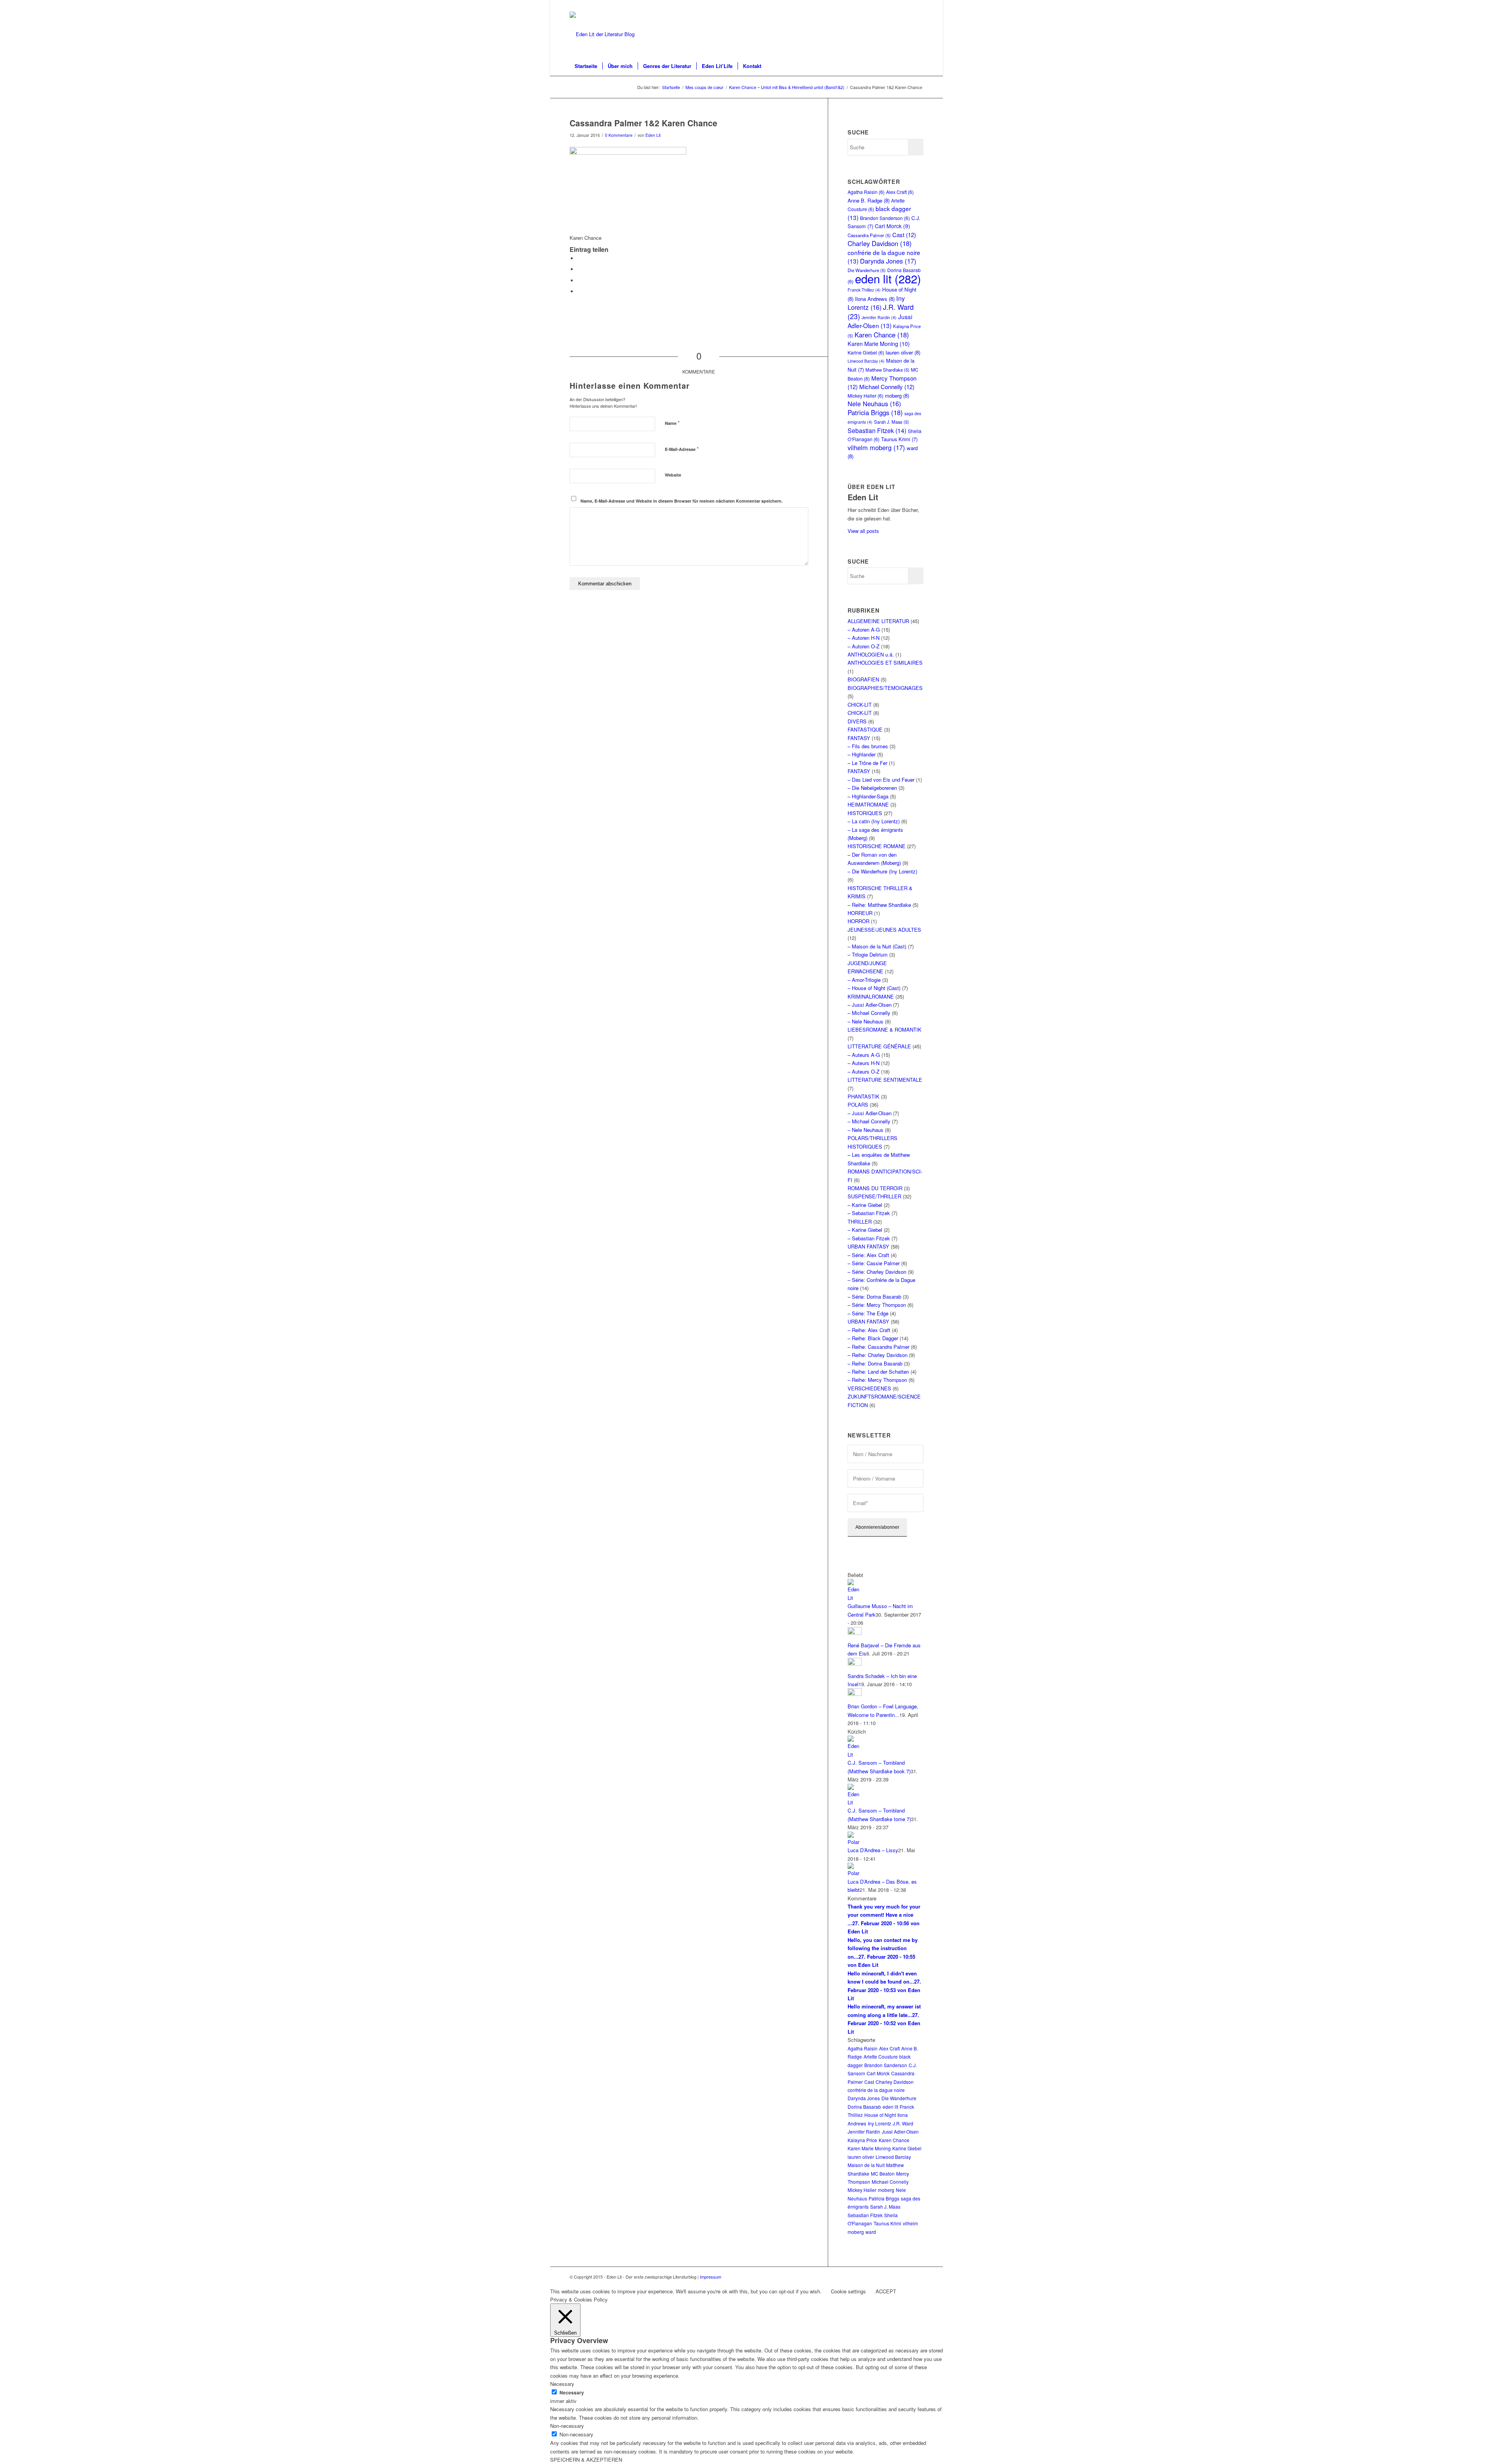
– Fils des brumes (868, 746)
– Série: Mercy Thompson (877, 1305)
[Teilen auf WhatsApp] (579, 280)
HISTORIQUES (865, 813)
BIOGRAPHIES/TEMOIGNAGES (885, 688)
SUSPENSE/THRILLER (874, 1196)
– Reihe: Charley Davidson (878, 1355)
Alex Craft (900, 192)
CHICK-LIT (860, 705)
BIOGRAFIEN (863, 679)
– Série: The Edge (868, 1313)
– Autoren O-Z (864, 646)
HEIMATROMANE (868, 804)
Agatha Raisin (866, 192)
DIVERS (857, 721)
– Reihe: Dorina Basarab (875, 1363)
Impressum (711, 2277)
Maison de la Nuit (866, 2165)
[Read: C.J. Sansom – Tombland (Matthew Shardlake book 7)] (855, 1754)
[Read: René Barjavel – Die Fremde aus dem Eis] (855, 1633)
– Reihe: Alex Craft (869, 1330)
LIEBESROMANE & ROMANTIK (885, 1029)
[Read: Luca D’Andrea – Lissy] (855, 1842)
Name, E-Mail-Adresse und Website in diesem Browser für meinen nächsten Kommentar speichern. (682, 501)
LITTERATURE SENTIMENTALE (885, 1080)
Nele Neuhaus (874, 403)
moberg (897, 396)
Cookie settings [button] (848, 2291)
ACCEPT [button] (886, 2291)
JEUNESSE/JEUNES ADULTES (884, 930)
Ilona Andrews (875, 299)
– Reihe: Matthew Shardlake (879, 905)
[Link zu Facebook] (918, 6)
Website (673, 475)
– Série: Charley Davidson (877, 1272)
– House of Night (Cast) (874, 988)
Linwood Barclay (866, 361)
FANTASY (859, 738)
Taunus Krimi (899, 439)
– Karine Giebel (865, 1205)
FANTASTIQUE (865, 729)
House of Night (880, 2115)
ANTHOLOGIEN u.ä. (871, 654)
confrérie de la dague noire (876, 2090)
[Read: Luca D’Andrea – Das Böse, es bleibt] (855, 1873)
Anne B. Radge (869, 200)
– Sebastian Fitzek (869, 1213)
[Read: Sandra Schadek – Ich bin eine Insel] (855, 1663)
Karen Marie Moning (879, 344)
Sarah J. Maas (892, 422)
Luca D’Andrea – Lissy (873, 1850)
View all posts (863, 531)
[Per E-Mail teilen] (579, 291)
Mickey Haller (865, 396)
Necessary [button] (562, 2384)
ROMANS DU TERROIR (875, 1188)
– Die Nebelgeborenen (872, 788)
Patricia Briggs (875, 412)
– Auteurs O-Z (864, 1071)
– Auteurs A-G (864, 1055)
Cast (904, 235)
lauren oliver (903, 352)
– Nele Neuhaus (865, 1021)
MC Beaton (883, 2173)
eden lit (888, 278)
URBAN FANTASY (868, 1246)
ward (871, 2232)
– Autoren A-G (864, 630)
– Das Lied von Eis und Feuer (881, 780)
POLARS (858, 1105)
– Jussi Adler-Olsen (870, 1005)
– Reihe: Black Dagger (873, 1338)
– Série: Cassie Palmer (874, 1263)
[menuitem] (586, 66)
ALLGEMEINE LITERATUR (878, 621)
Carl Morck (892, 226)
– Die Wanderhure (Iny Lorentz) (882, 871)
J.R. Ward (903, 2123)
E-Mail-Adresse (682, 449)
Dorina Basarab (864, 2107)
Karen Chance (882, 335)
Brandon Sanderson (885, 218)
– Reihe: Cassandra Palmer (878, 1347)
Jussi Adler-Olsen (880, 321)
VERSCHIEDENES (869, 1388)
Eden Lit (653, 135)
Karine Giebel (866, 352)
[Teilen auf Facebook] (579, 258)
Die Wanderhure (899, 2098)
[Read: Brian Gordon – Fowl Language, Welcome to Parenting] (855, 1694)
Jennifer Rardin (879, 317)
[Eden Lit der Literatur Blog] (602, 34)
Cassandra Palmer (869, 235)
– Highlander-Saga (868, 796)
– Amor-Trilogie (864, 980)
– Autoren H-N (864, 638)
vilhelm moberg (876, 447)
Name (672, 423)
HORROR (858, 921)
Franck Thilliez (864, 290)
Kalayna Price (862, 2140)
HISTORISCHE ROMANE (877, 846)
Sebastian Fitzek (877, 430)
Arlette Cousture (881, 2056)
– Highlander (862, 754)
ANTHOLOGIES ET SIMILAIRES (885, 663)
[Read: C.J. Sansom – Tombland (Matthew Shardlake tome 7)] (855, 1802)
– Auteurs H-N (864, 1063)
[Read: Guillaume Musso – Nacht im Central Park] (855, 1598)
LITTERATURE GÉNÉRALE (879, 1046)
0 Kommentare (619, 135)
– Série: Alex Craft (868, 1255)
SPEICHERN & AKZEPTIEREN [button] (586, 2460)
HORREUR (860, 913)
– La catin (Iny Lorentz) (874, 821)
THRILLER (860, 1222)
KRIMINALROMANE (871, 996)
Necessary (572, 2393)
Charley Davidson (880, 243)
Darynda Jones (888, 261)
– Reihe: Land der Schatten (878, 1372)
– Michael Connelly (869, 1013)
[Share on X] (579, 269)
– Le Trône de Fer (867, 763)
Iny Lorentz (876, 303)
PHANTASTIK (864, 1096)
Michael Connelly (887, 387)
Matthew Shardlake (887, 370)
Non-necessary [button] (567, 2426)
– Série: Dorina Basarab (874, 1297)
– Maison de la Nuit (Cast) (877, 946)
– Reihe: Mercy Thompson (877, 1380)
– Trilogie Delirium (868, 954)
